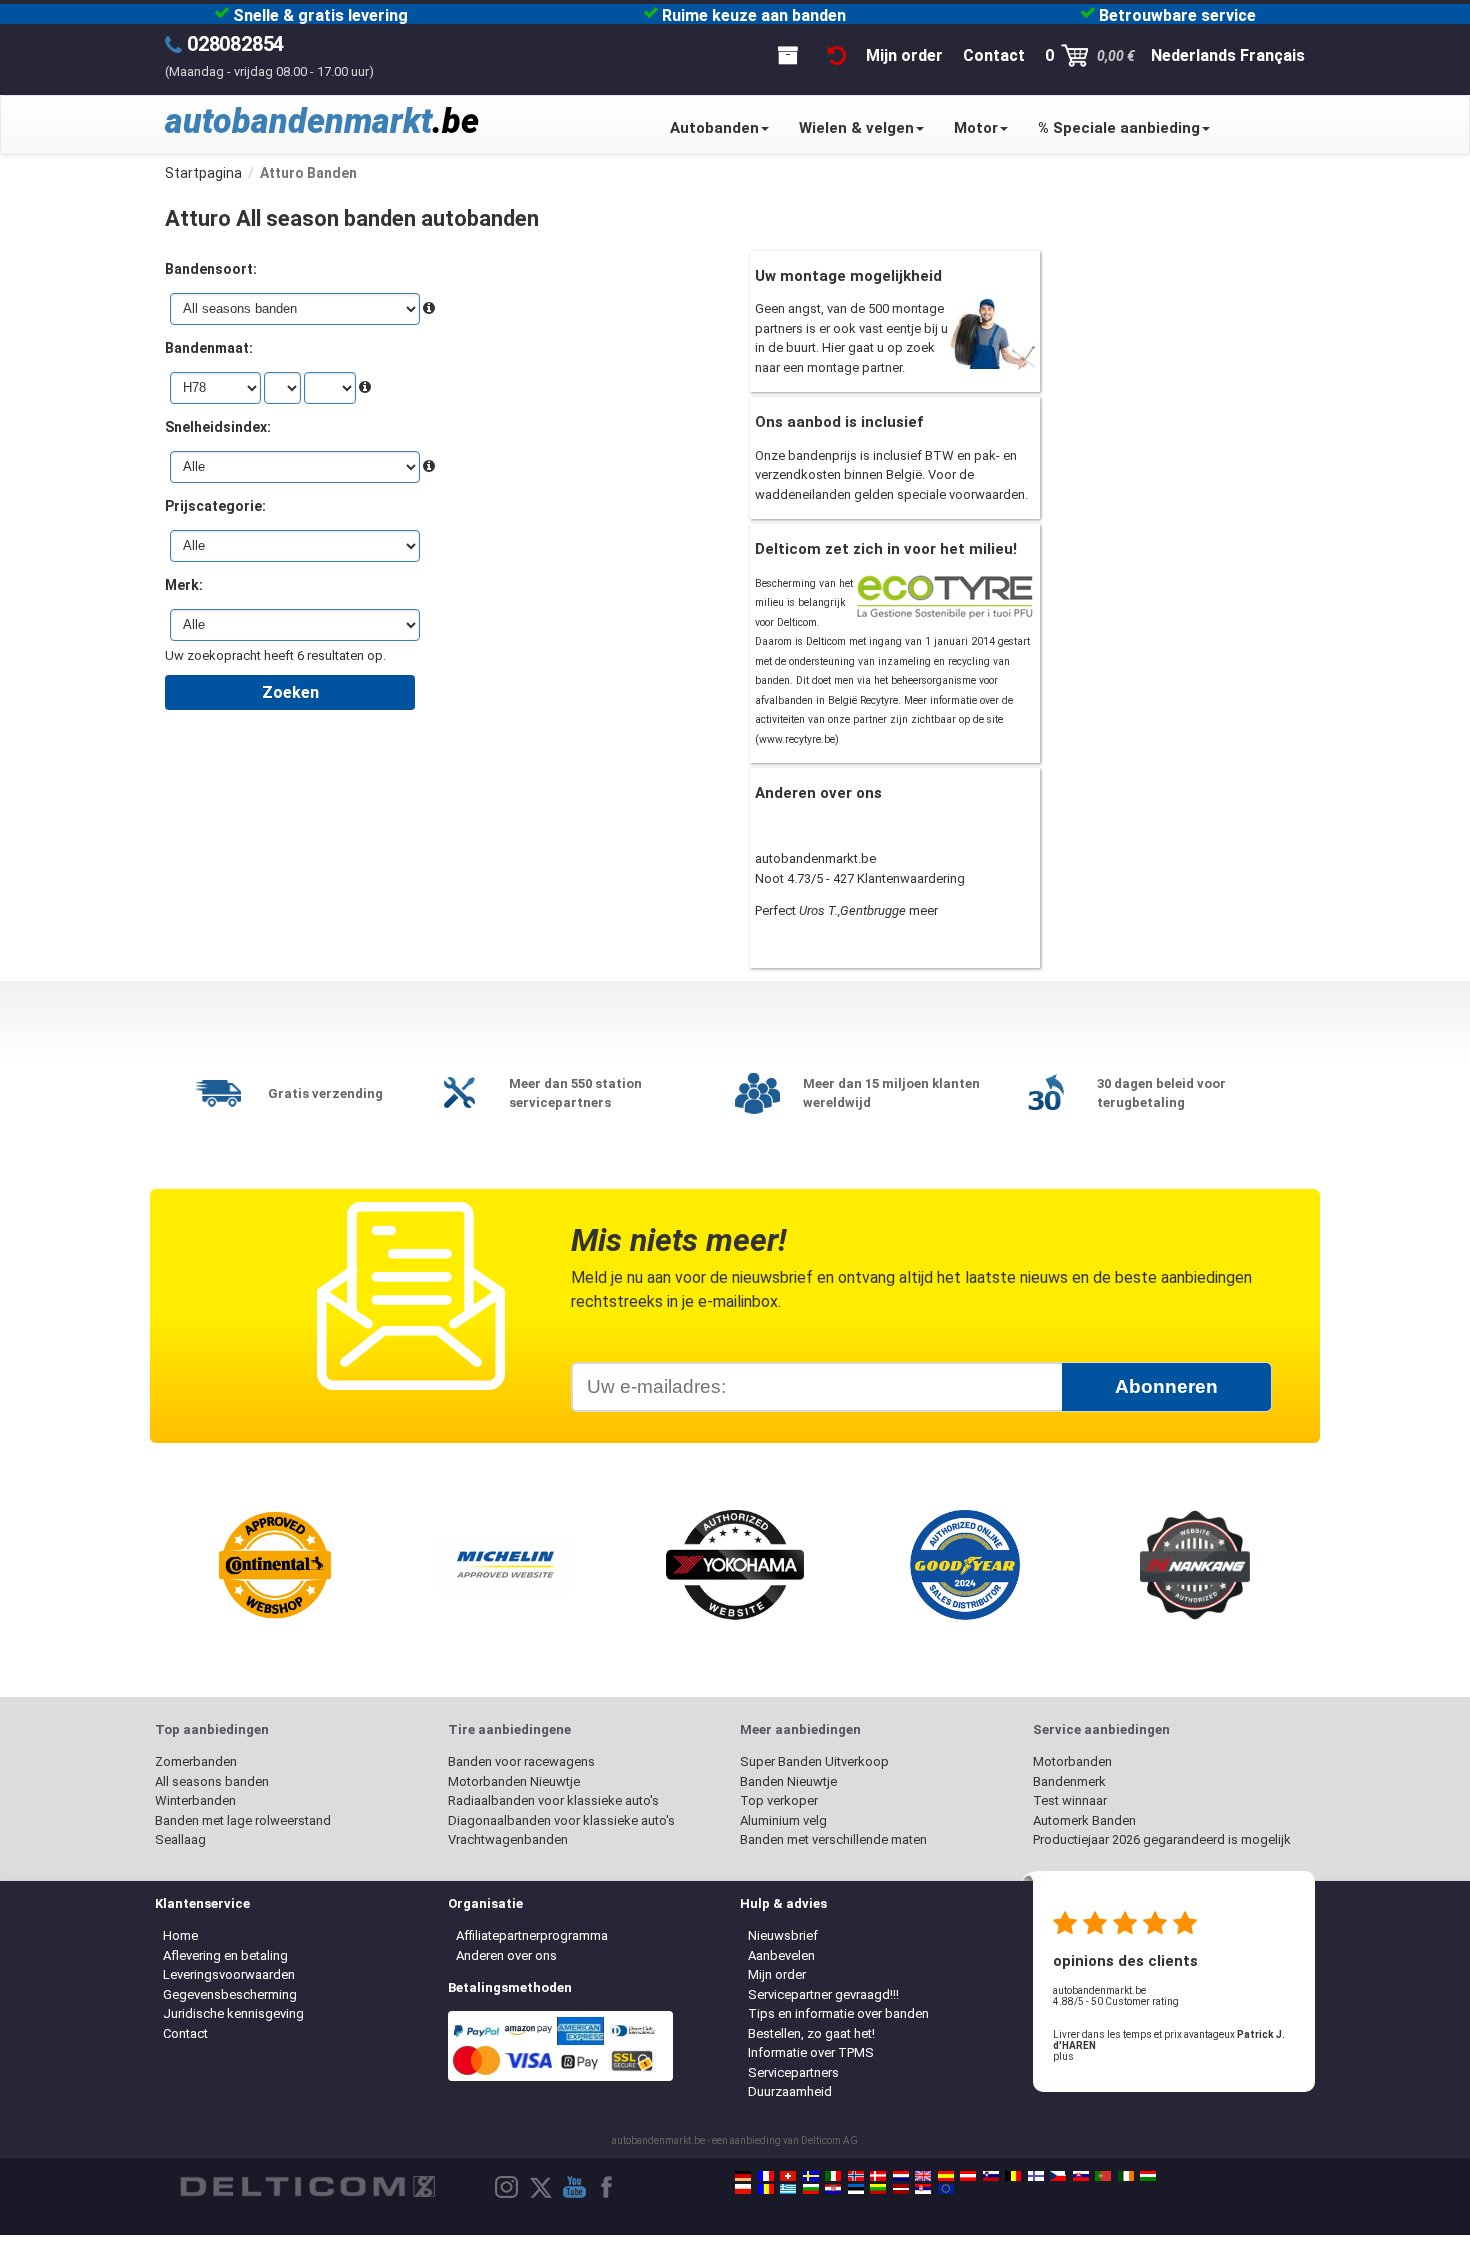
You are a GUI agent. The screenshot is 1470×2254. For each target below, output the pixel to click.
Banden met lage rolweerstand (243, 1820)
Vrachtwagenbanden (508, 1839)
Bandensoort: (211, 269)
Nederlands (1193, 55)
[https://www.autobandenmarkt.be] (1013, 2176)
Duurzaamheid (790, 2091)
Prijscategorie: (215, 506)
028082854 (235, 44)
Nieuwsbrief (783, 1935)
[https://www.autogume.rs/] (923, 2189)
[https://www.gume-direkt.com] (991, 2176)
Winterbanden (195, 1800)
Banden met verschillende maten (833, 1839)
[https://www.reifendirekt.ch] (788, 2176)
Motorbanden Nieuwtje (514, 1781)
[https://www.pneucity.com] (1103, 2176)
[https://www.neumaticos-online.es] (946, 2176)
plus (1063, 2056)
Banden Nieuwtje (788, 1781)
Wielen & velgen (856, 128)
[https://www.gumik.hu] (1148, 2176)
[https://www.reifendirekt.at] (968, 2176)
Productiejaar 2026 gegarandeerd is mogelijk (1162, 1839)
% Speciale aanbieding (1119, 128)
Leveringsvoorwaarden (229, 1974)
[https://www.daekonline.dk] (878, 2176)
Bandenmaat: (209, 348)
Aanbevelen (781, 1955)
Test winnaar (1070, 1800)
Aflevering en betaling (225, 1955)
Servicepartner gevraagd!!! (823, 1994)
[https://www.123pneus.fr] (766, 2176)
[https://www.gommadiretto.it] (833, 2176)
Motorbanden (1072, 1761)
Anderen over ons (506, 1955)
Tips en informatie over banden (838, 2013)
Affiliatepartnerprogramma (532, 1935)
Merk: (184, 585)
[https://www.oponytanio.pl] (743, 2189)
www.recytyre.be (797, 739)
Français (1272, 55)
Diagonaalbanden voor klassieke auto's (561, 1820)
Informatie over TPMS (811, 2052)
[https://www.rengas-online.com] (1036, 2176)
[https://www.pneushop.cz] (1058, 2176)
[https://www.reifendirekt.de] (743, 2176)
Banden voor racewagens (521, 1761)
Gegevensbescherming (230, 1994)
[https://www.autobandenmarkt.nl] (901, 2176)
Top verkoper (779, 1800)
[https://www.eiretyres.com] (1126, 2176)
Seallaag (180, 1839)
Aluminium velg (783, 1820)
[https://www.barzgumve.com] (811, 2189)
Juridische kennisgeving (233, 2013)
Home (180, 1935)
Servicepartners (793, 2072)
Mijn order (777, 1974)
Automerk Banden (1084, 1820)
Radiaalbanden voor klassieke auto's (553, 1800)
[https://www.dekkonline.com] (856, 2176)
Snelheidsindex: (218, 427)
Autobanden (714, 128)
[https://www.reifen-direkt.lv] (901, 2189)
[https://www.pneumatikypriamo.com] (1081, 2176)
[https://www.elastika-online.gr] (788, 2189)
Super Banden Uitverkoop (814, 1761)
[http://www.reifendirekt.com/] (946, 2189)
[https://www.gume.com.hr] (833, 2189)
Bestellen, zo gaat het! (811, 2033)
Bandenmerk (1069, 1781)
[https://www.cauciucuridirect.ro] (766, 2189)
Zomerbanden (196, 1761)
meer (923, 910)
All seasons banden (212, 1781)
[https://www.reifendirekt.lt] (878, 2189)
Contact (185, 2033)
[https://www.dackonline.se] (811, 2176)
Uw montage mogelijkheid (848, 276)
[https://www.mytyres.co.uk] (923, 2176)
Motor (976, 128)
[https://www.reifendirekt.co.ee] (856, 2189)
